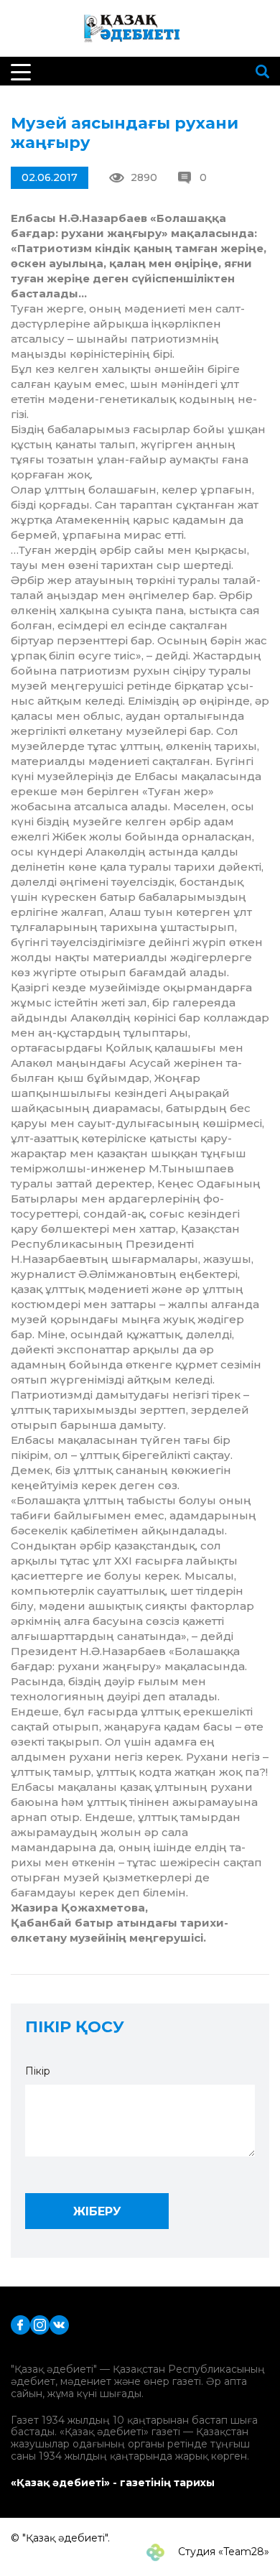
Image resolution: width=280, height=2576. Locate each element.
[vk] (59, 2324)
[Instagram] (40, 2324)
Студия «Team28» (222, 2552)
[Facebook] (20, 2324)
